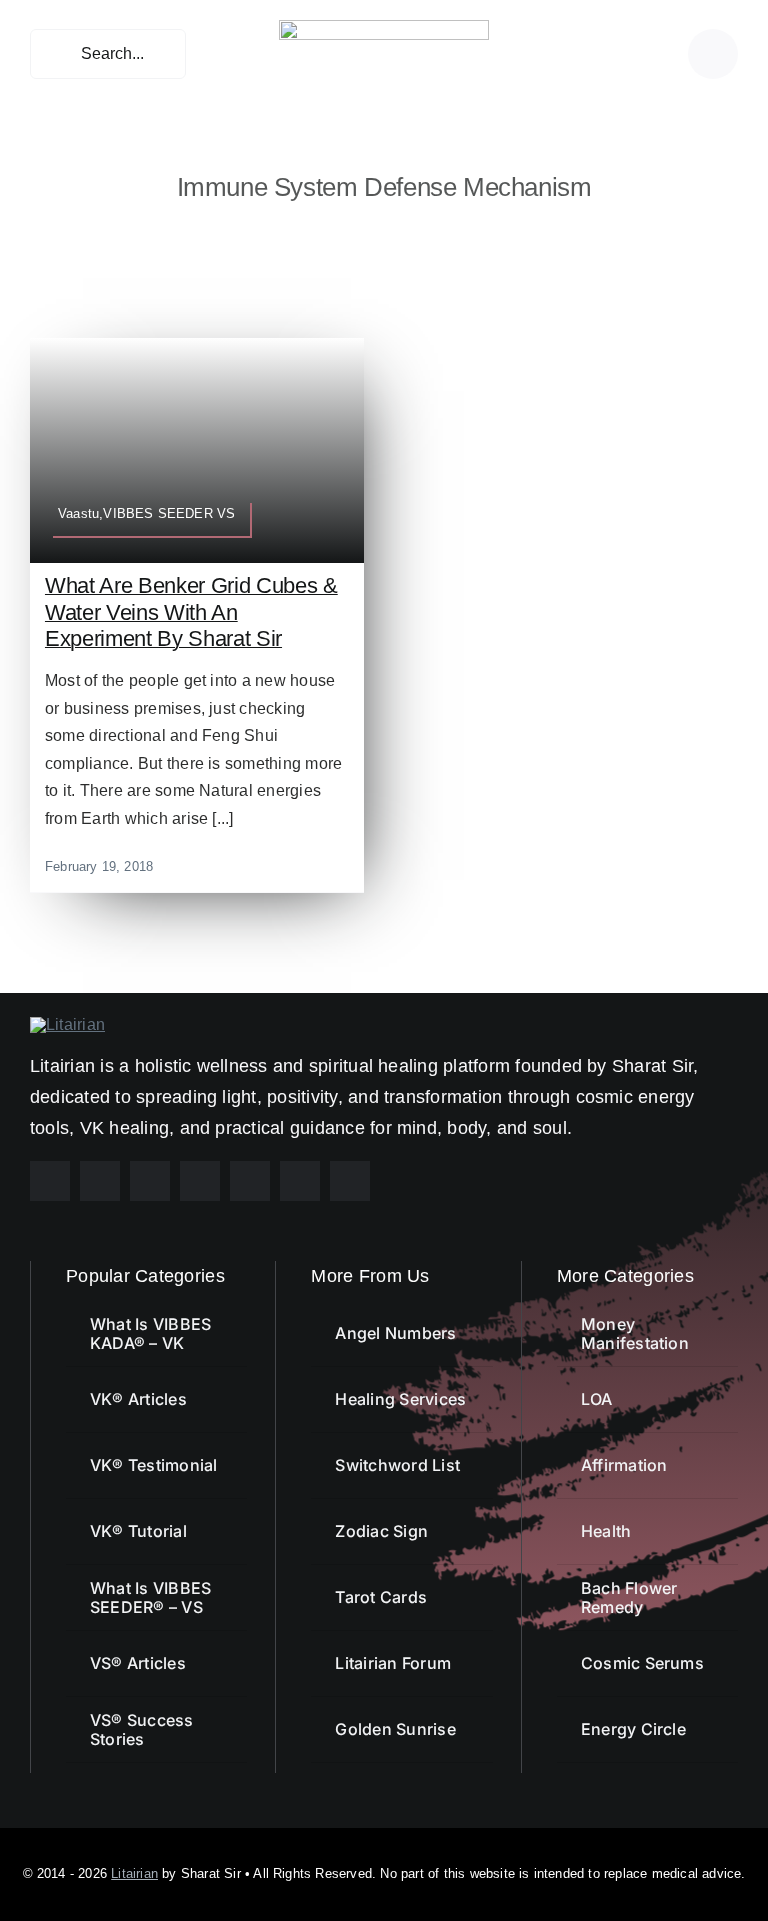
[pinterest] (150, 1181)
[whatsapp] (250, 1181)
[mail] (300, 1181)
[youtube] (200, 1181)
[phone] (350, 1181)
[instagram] (100, 1181)
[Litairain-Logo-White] (67, 1024)
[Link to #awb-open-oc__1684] (713, 54)
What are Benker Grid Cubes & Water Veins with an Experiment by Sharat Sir (191, 612)
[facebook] (50, 1181)
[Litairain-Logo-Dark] (384, 27)
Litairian (134, 1873)
